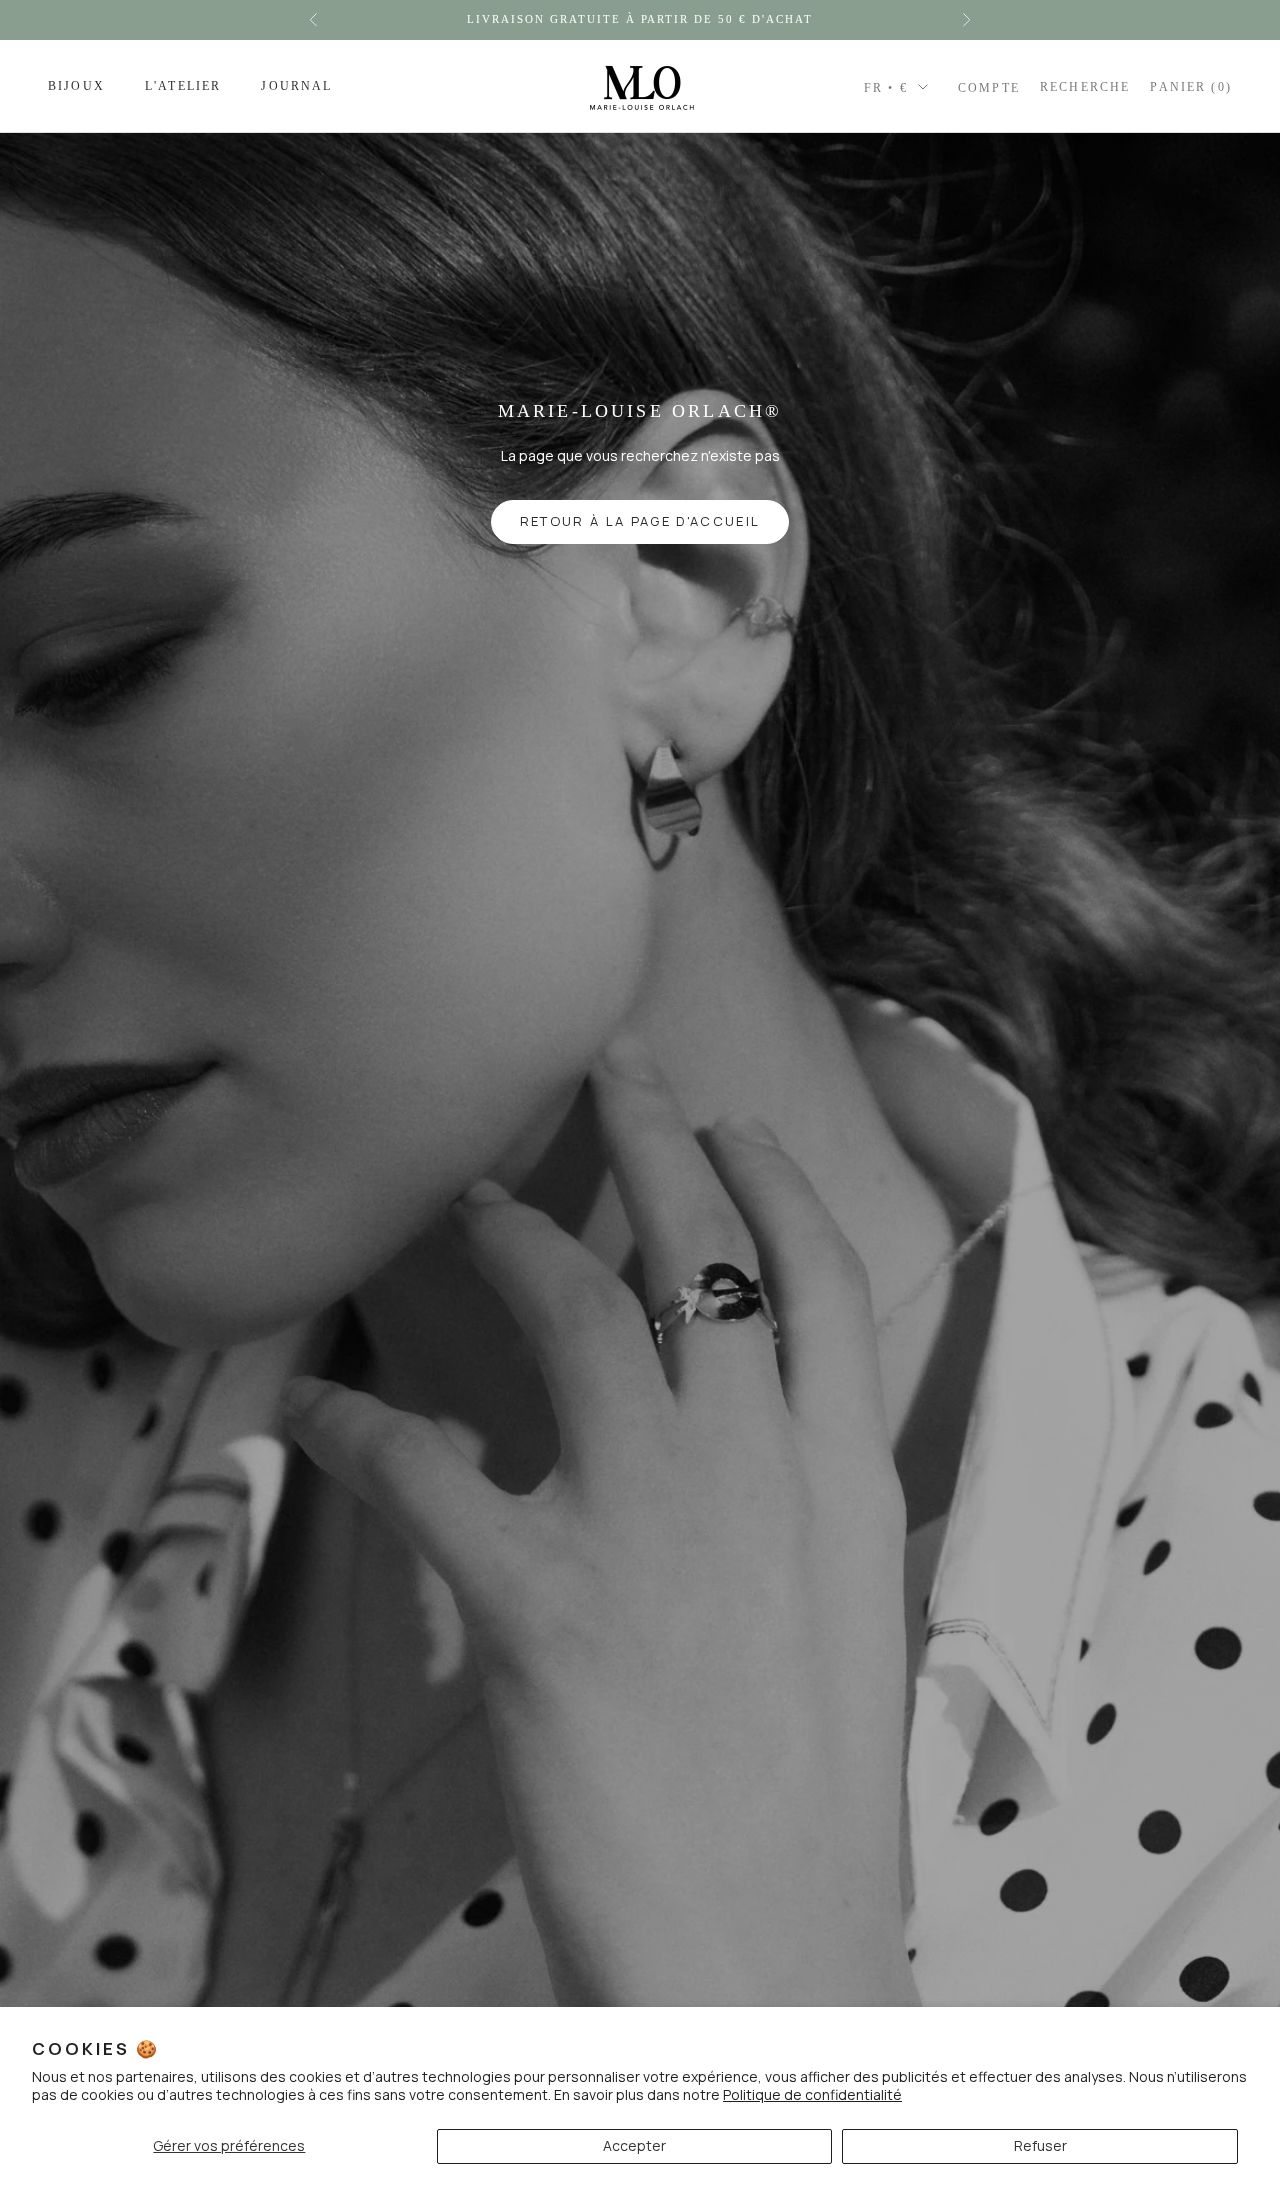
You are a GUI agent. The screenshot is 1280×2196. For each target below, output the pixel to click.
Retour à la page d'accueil (640, 521)
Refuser (1040, 2145)
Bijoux (76, 86)
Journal (296, 86)
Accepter (634, 2145)
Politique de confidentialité (812, 2094)
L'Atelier (183, 86)
